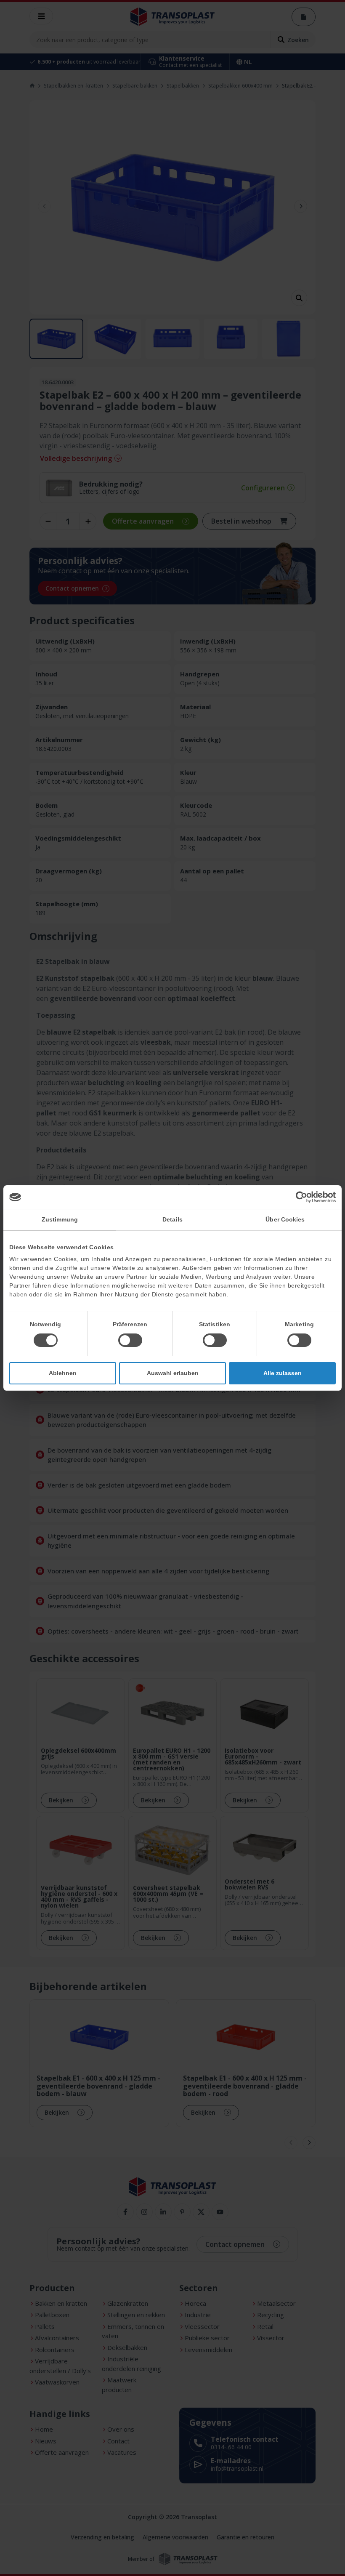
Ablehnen (63, 1373)
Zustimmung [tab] (60, 1219)
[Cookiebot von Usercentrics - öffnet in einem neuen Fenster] (299, 1197)
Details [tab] (172, 1219)
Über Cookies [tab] (285, 1219)
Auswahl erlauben (173, 1373)
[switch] (130, 1340)
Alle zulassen (283, 1373)
